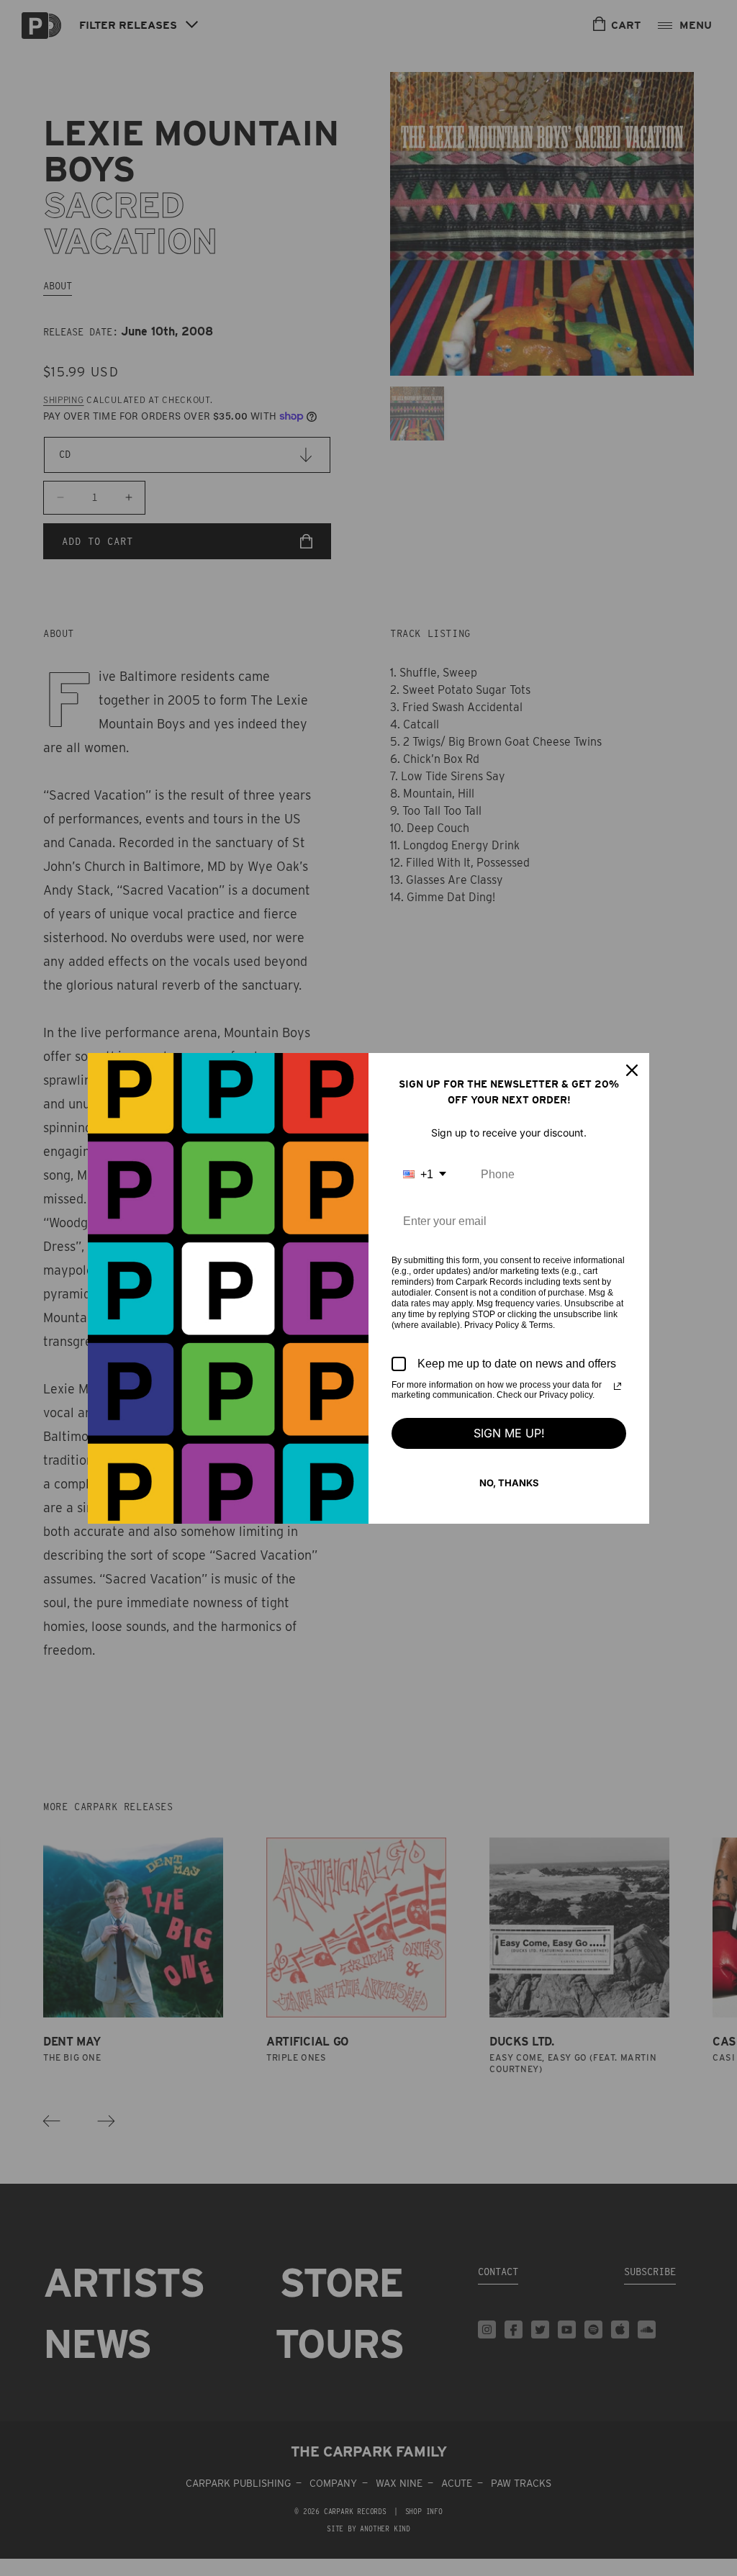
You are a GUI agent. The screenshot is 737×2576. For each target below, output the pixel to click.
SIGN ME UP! (509, 1433)
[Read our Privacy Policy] (618, 1386)
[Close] (632, 1070)
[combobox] (425, 1174)
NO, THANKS (509, 1483)
